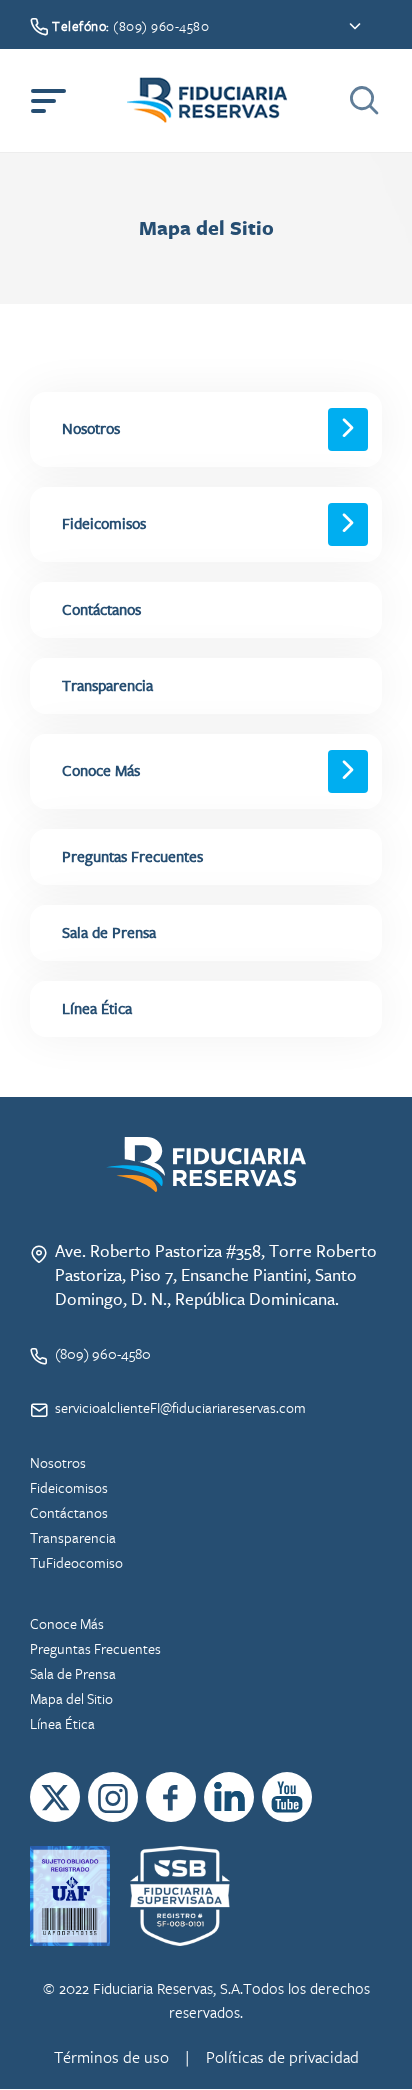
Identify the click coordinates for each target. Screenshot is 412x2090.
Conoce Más (101, 771)
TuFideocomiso (76, 1562)
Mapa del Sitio (71, 1698)
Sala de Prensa (109, 933)
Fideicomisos (104, 524)
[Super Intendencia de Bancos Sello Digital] (179, 1896)
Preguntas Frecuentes (132, 857)
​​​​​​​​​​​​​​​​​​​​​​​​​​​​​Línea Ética (97, 1009)
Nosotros (91, 429)
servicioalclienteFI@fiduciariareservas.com (180, 1407)
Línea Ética (62, 1723)
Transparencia (107, 686)
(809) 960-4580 (103, 1353)
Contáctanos (101, 610)
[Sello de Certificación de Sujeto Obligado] (70, 1896)
